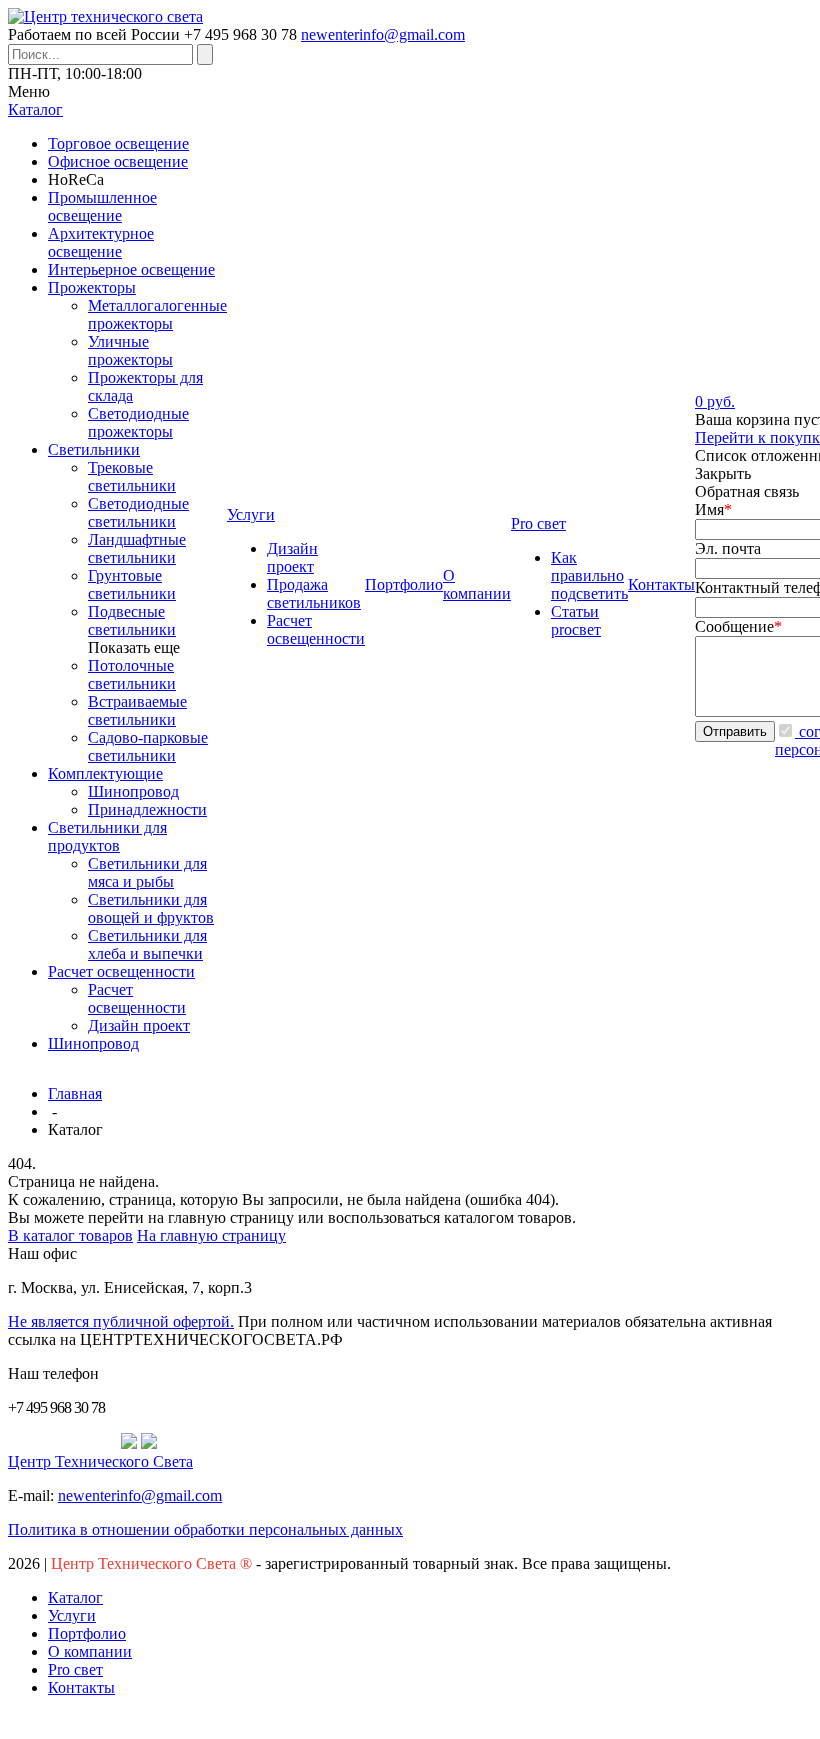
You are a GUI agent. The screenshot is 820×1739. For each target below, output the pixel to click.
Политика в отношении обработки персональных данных (205, 1529)
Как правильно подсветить (589, 575)
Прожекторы (92, 287)
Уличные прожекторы (130, 350)
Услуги (72, 1615)
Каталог (75, 1597)
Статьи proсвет (576, 620)
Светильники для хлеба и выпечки (147, 944)
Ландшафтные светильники (137, 548)
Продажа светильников (314, 593)
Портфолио (87, 1633)
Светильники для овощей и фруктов (151, 908)
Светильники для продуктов (107, 836)
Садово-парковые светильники (148, 746)
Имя (713, 509)
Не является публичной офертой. (121, 1321)
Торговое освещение (118, 143)
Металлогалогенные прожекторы (157, 314)
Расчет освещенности (121, 971)
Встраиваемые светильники (137, 710)
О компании (90, 1651)
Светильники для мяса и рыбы (147, 872)
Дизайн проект (139, 1025)
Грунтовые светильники (132, 584)
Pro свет (75, 1669)
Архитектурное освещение (101, 242)
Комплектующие (105, 773)
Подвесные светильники (132, 620)
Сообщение (738, 626)
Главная (75, 1093)
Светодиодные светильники (138, 512)
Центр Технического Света (100, 1461)
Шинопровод (133, 791)
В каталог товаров (70, 1235)
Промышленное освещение (102, 206)
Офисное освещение (118, 161)
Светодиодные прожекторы (138, 422)
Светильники (94, 449)
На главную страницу (211, 1235)
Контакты (81, 1687)
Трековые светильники (132, 476)
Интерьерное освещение (131, 269)
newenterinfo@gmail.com (383, 34)
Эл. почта (728, 548)
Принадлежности (147, 809)
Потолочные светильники (132, 674)
